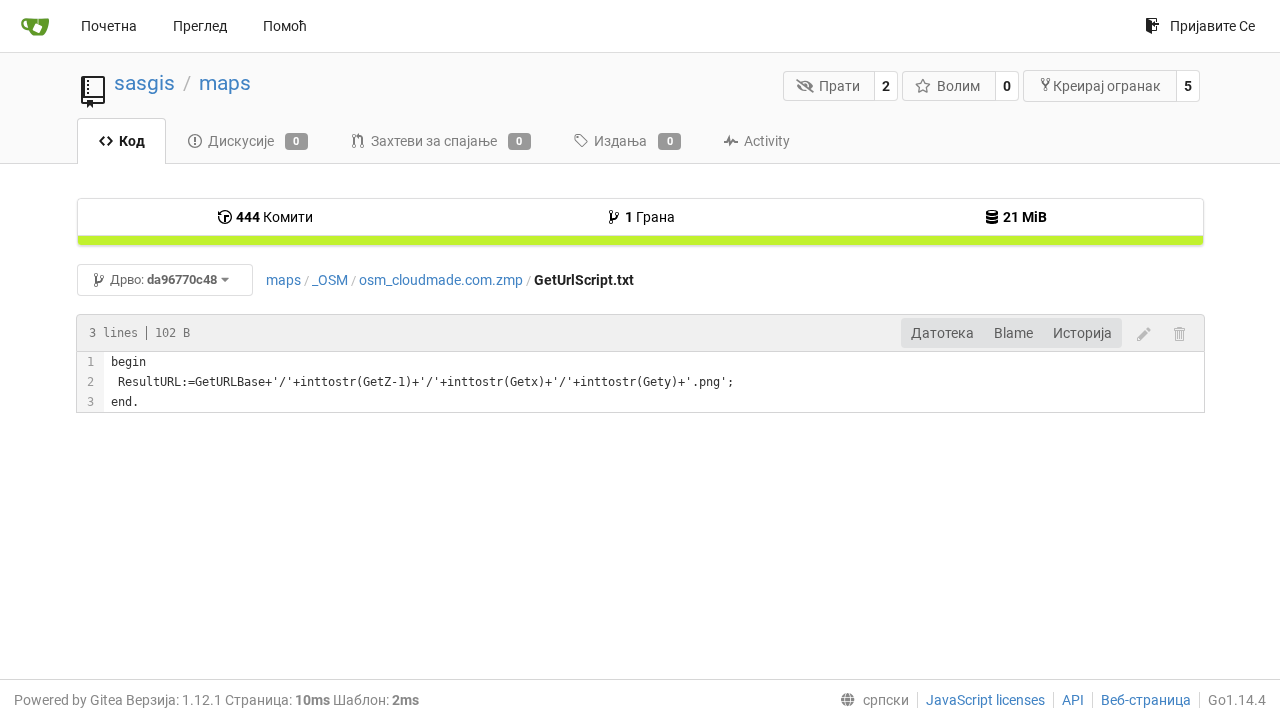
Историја (1082, 333)
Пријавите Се (1212, 26)
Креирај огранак (1107, 86)
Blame (1013, 333)
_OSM (330, 280)
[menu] (870, 700)
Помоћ (285, 26)
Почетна (109, 26)
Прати (839, 86)
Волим (958, 86)
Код (132, 141)
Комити (274, 217)
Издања (633, 141)
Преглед (200, 26)
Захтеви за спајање (447, 141)
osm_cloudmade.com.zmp (441, 280)
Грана (650, 217)
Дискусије (254, 141)
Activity (767, 141)
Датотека (942, 333)
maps (225, 83)
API (1073, 700)
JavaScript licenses (985, 700)
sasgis (144, 83)
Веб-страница (1146, 700)
